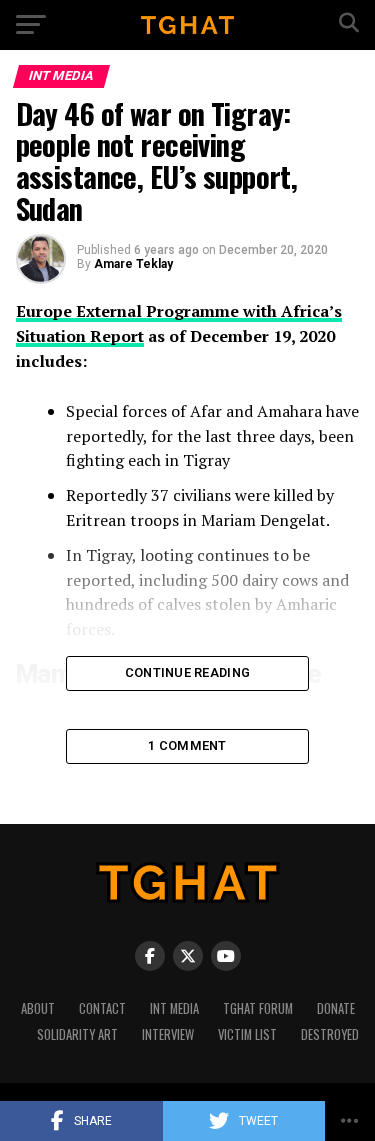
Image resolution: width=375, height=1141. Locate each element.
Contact (102, 1008)
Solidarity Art (77, 1034)
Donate (336, 1008)
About (38, 1008)
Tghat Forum (258, 1008)
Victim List (247, 1034)
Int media (174, 1008)
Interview (168, 1034)
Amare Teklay (133, 264)
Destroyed (330, 1034)
